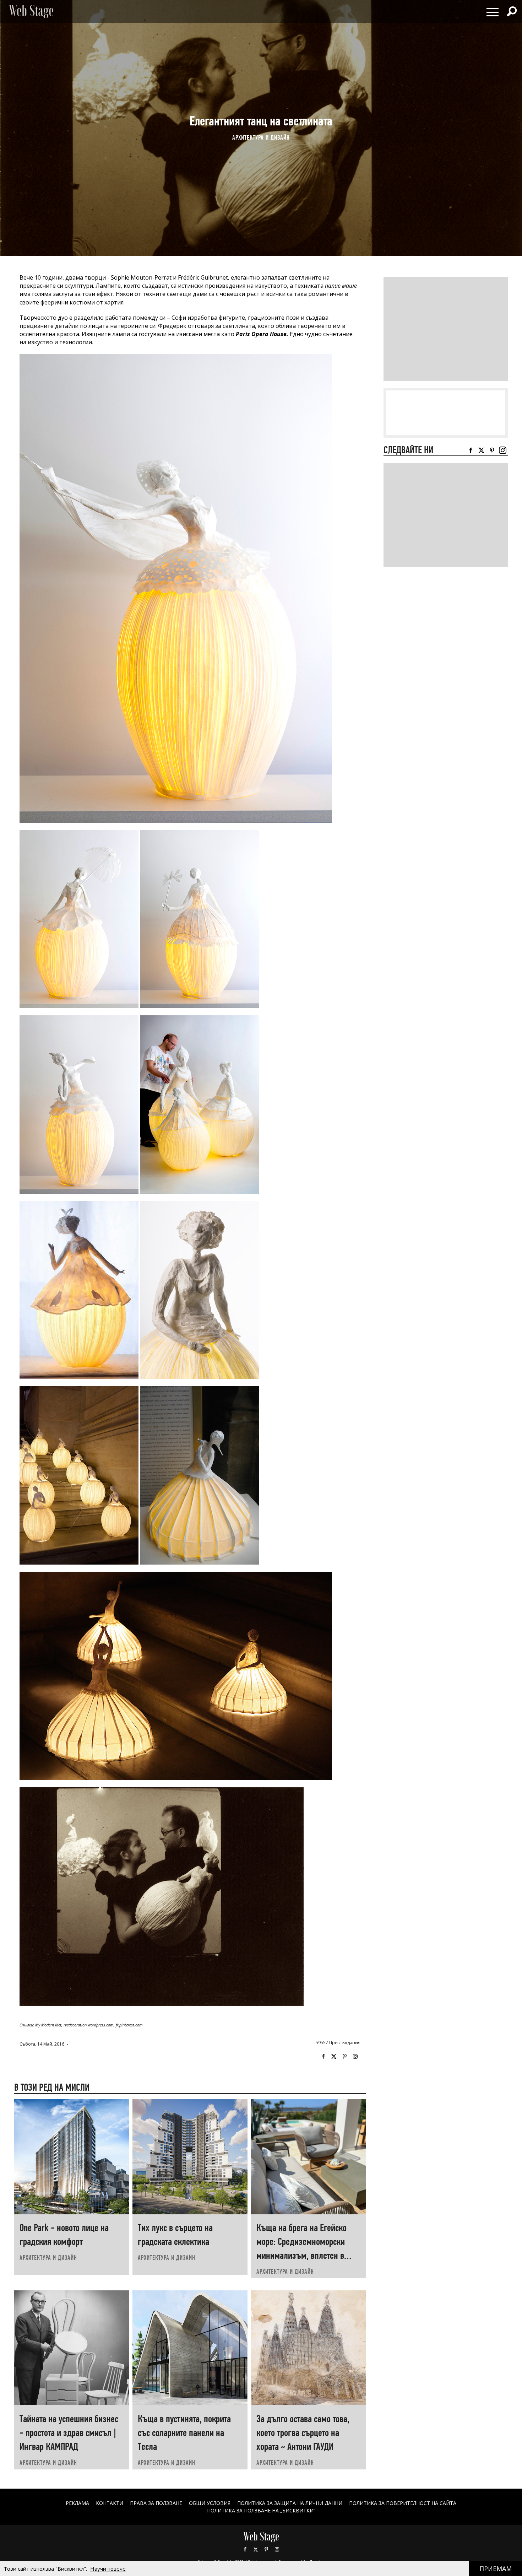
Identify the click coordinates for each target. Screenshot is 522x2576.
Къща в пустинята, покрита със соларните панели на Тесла (184, 2433)
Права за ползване (156, 2503)
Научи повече (108, 2569)
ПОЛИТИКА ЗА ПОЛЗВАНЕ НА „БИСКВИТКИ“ (261, 2510)
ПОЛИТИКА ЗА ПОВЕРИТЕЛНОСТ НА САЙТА (403, 2503)
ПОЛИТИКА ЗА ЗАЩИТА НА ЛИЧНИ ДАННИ (290, 2503)
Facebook (323, 2057)
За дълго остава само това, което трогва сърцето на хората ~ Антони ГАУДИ (303, 2433)
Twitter (334, 2057)
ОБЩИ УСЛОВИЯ (210, 2503)
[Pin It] (344, 2057)
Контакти (110, 2503)
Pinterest (266, 2549)
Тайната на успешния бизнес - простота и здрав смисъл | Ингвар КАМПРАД (69, 2433)
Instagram (355, 2057)
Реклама (77, 2503)
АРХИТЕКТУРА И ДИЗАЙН (261, 137)
